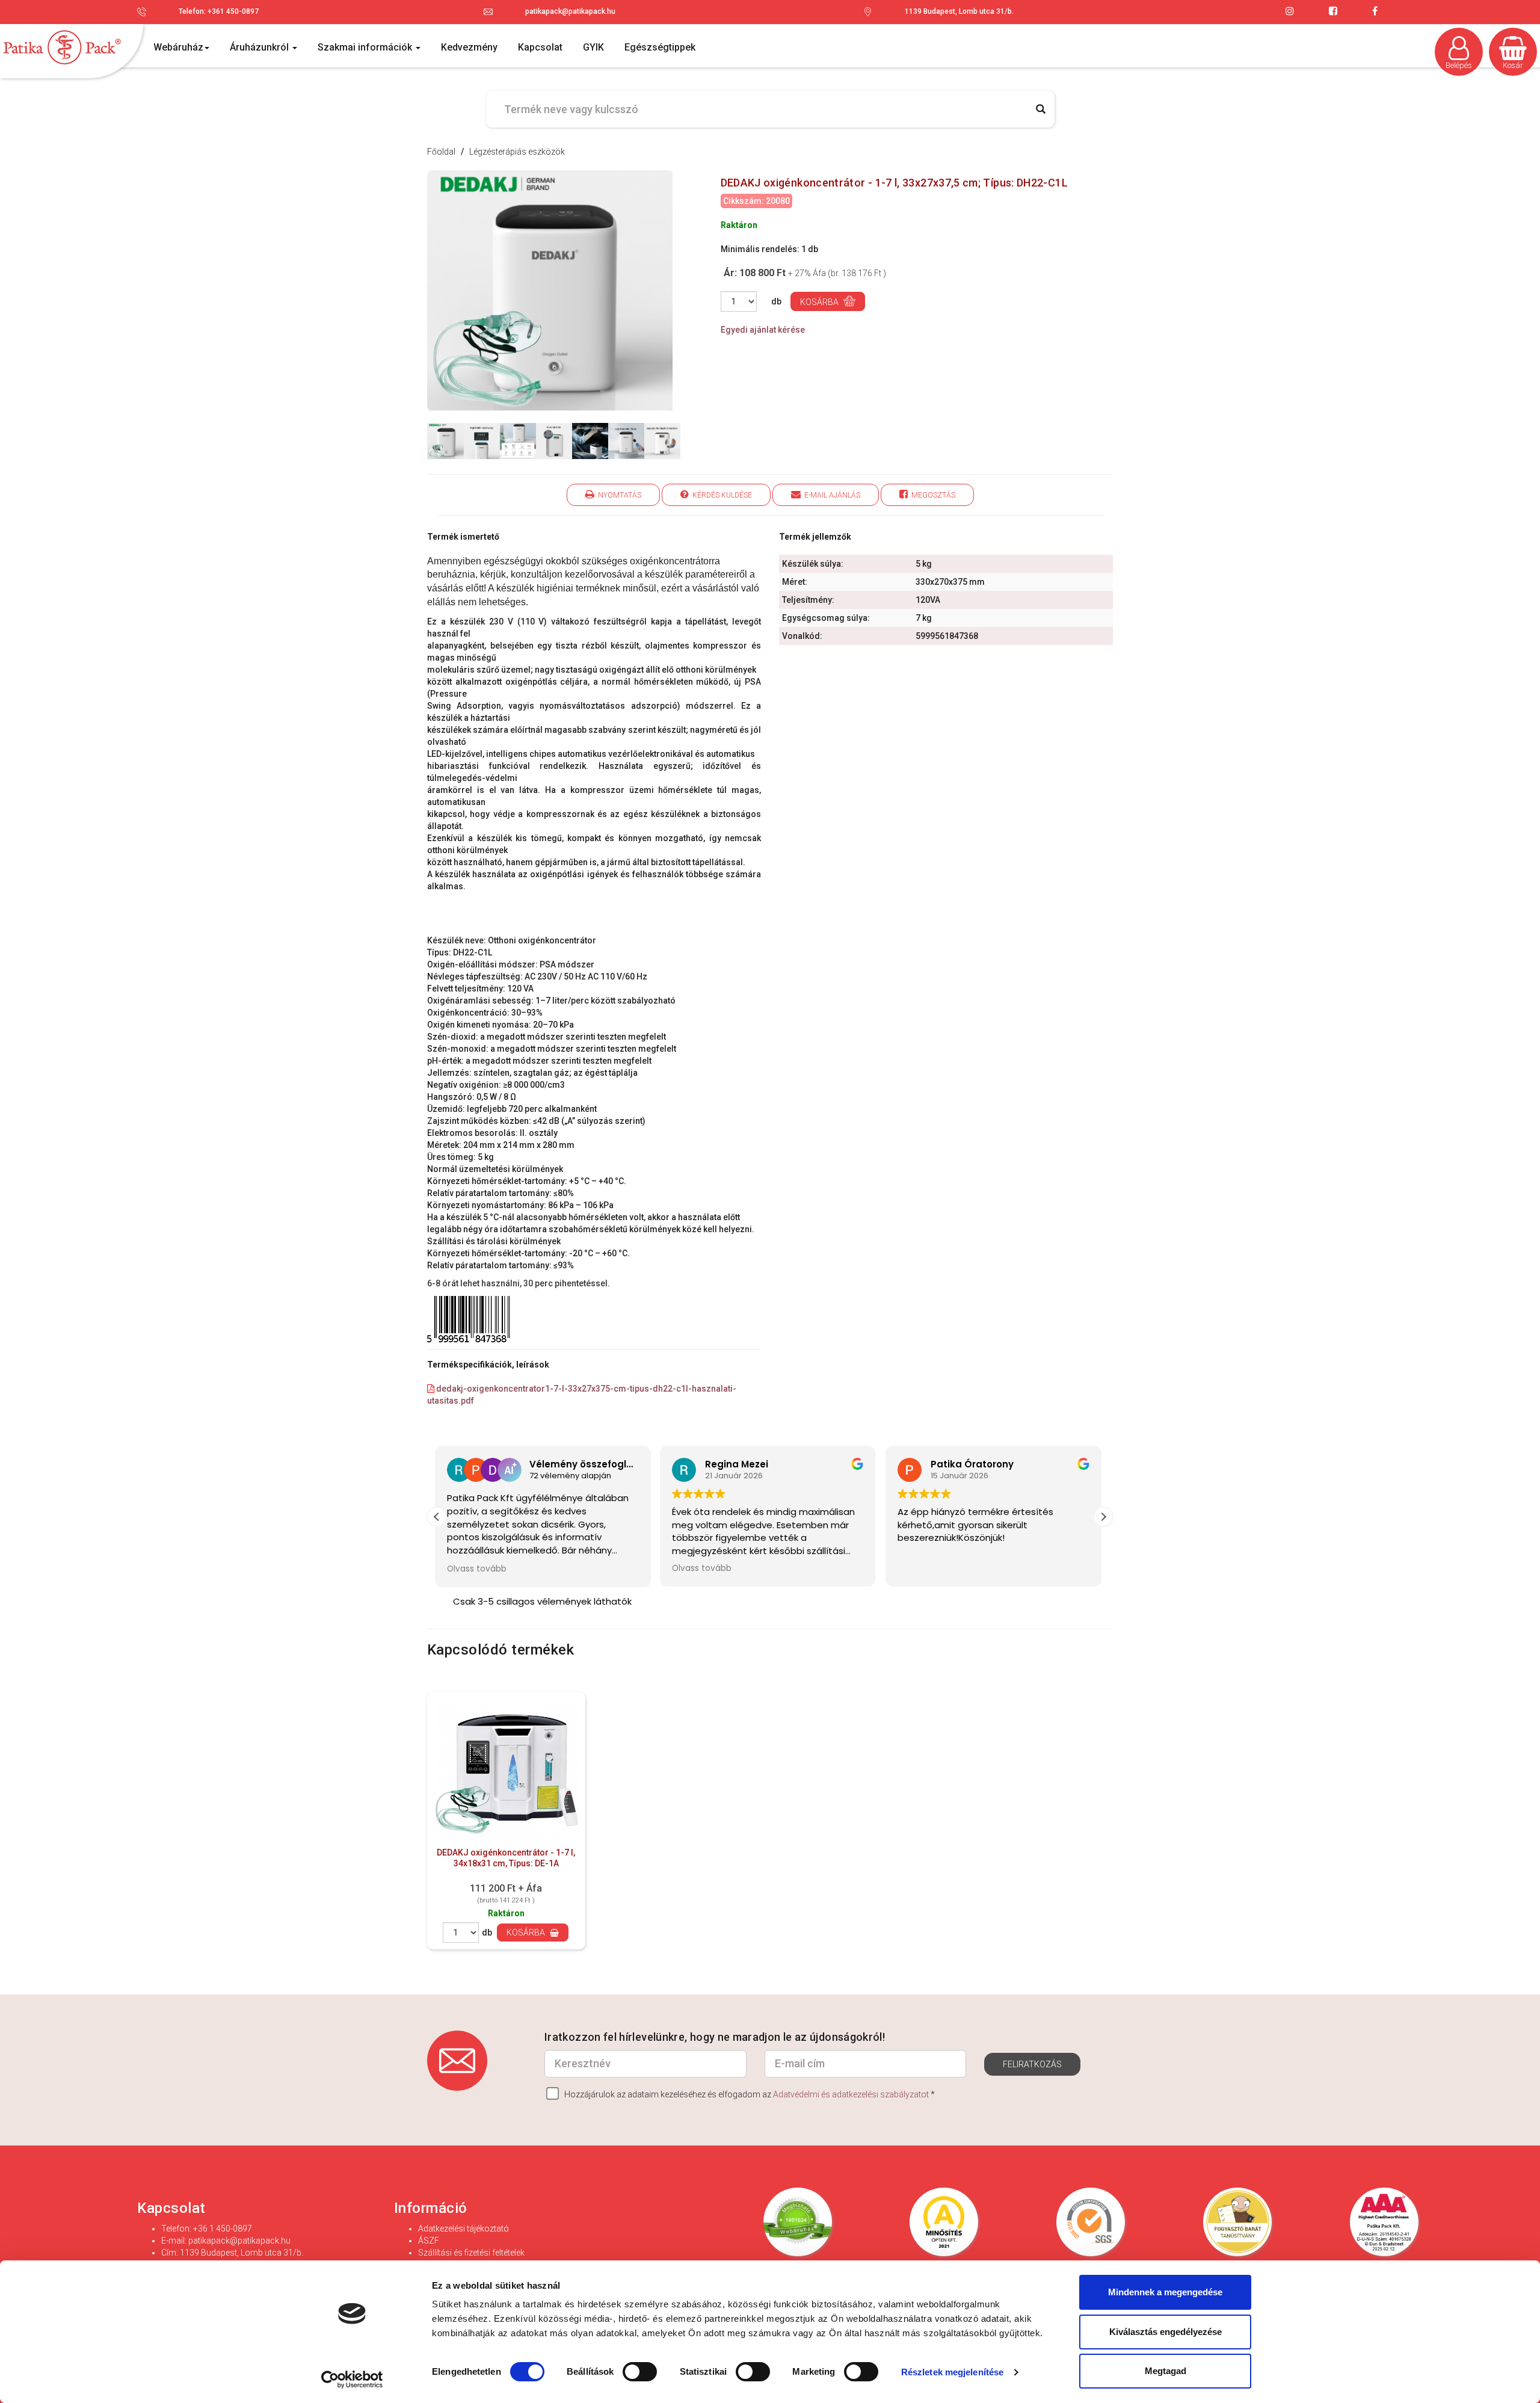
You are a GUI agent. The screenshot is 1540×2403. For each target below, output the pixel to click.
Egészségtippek (660, 47)
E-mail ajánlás (830, 495)
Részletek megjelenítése (952, 2372)
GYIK (593, 47)
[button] (1103, 1517)
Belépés (1459, 65)
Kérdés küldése (720, 495)
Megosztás (932, 495)
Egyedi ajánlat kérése (763, 330)
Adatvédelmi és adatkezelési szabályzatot (851, 2094)
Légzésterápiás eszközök (517, 152)
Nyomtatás (618, 495)
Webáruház (178, 47)
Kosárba (820, 302)
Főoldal (441, 152)
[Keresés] (1041, 109)
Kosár (1513, 65)
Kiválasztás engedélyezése (1166, 2332)
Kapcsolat (540, 47)
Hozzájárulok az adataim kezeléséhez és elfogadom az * (749, 2094)
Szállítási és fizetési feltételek (471, 2253)
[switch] (640, 2371)
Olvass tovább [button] (479, 1569)
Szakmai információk (366, 47)
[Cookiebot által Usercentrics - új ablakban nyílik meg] (352, 2380)
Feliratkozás (1032, 2064)
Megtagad (1166, 2371)
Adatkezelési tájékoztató (464, 2229)
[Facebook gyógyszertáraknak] (1375, 11)
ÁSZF (429, 2241)
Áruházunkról (260, 47)
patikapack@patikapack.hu (570, 11)
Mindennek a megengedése (1165, 2292)
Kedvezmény (469, 47)
